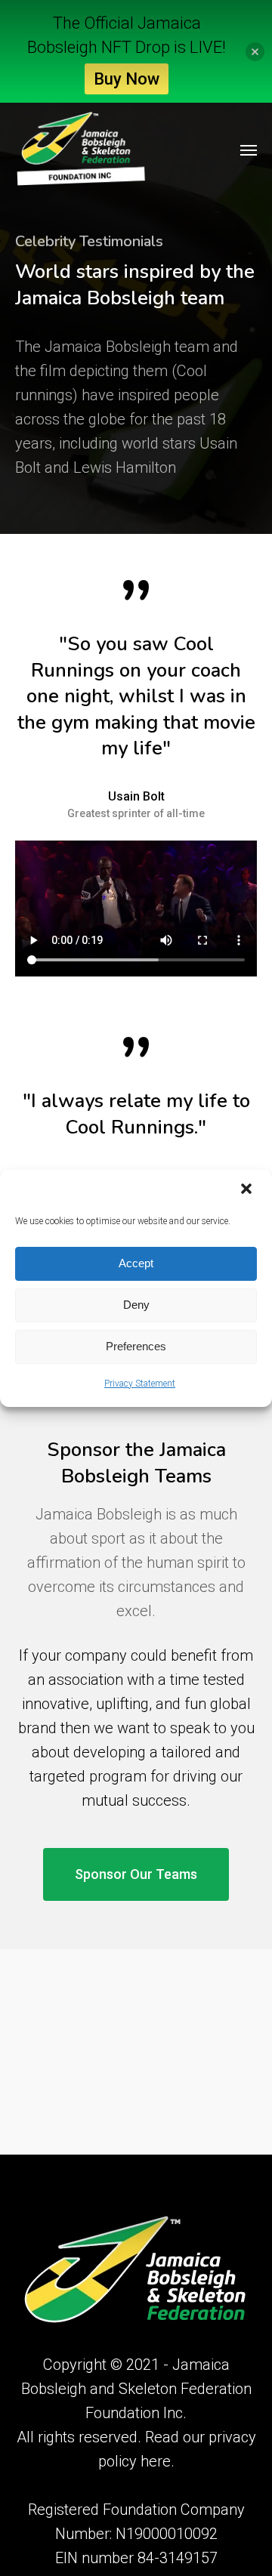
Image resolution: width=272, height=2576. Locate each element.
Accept (136, 1263)
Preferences (136, 1346)
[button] (248, 1190)
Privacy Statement (140, 1384)
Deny (136, 1305)
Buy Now (127, 79)
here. (158, 2461)
